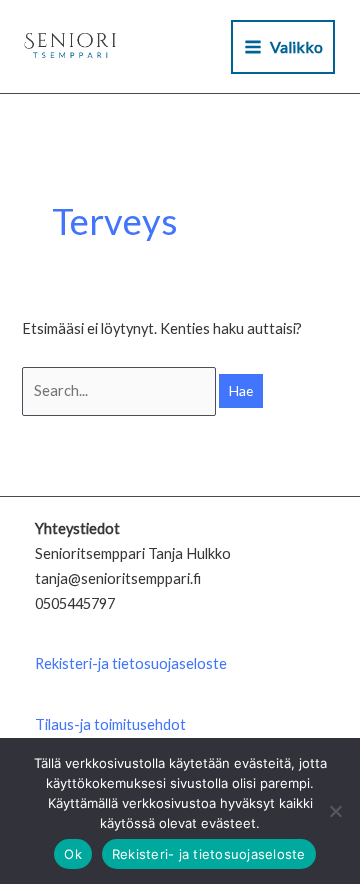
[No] (335, 811)
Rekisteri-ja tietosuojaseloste (131, 663)
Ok (73, 854)
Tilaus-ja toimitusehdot (110, 724)
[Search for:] (120, 390)
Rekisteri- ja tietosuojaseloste (209, 854)
